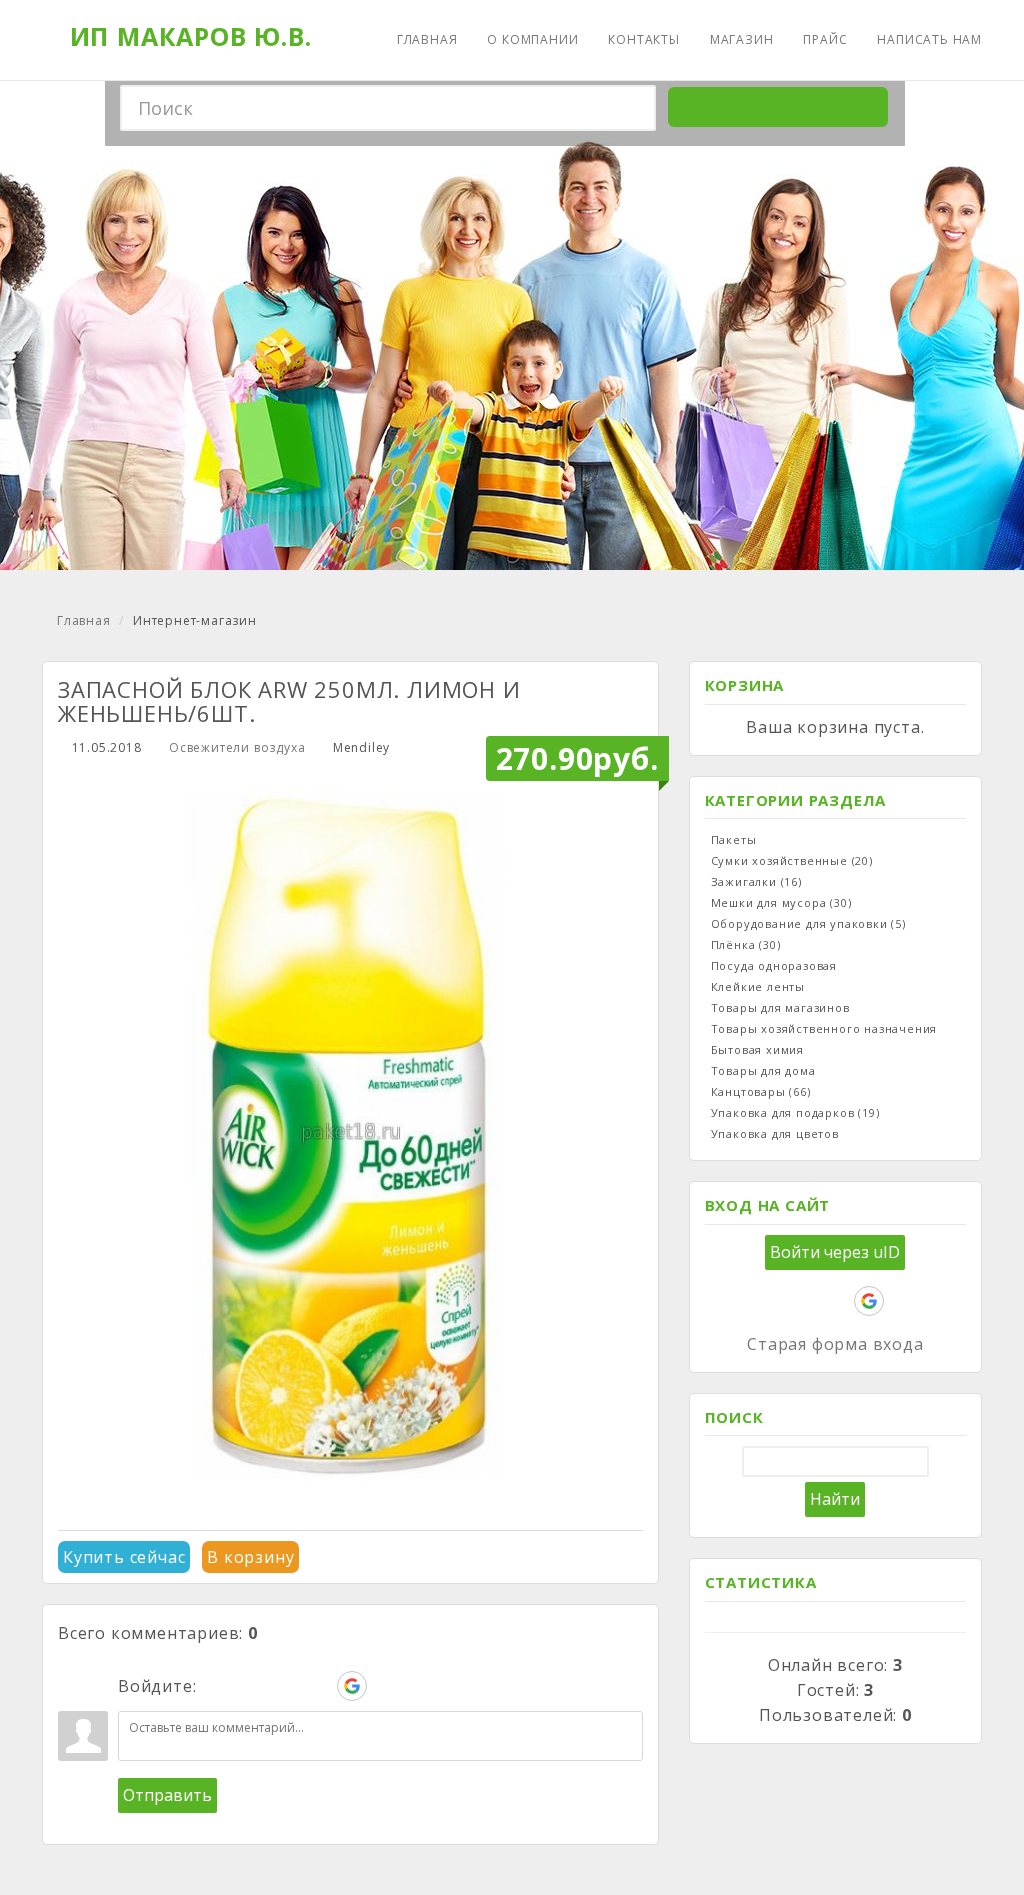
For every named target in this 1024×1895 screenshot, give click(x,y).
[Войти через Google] (352, 1686)
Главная (84, 620)
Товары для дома (763, 1070)
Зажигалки (756, 881)
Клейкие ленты (758, 986)
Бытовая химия (757, 1049)
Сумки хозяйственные (792, 860)
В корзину (250, 1557)
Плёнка (746, 944)
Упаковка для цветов (775, 1133)
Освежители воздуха (237, 747)
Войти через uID (835, 1252)
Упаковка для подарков (795, 1112)
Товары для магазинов (780, 1007)
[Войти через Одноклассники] (386, 1686)
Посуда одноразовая (774, 965)
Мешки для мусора (781, 902)
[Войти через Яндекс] (318, 1686)
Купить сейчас (124, 1557)
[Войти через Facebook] (284, 1686)
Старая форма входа (835, 1344)
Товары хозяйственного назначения (824, 1028)
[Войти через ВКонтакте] (250, 1686)
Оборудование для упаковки (808, 923)
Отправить (167, 1795)
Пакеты (734, 839)
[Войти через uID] (216, 1686)
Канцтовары (761, 1091)
